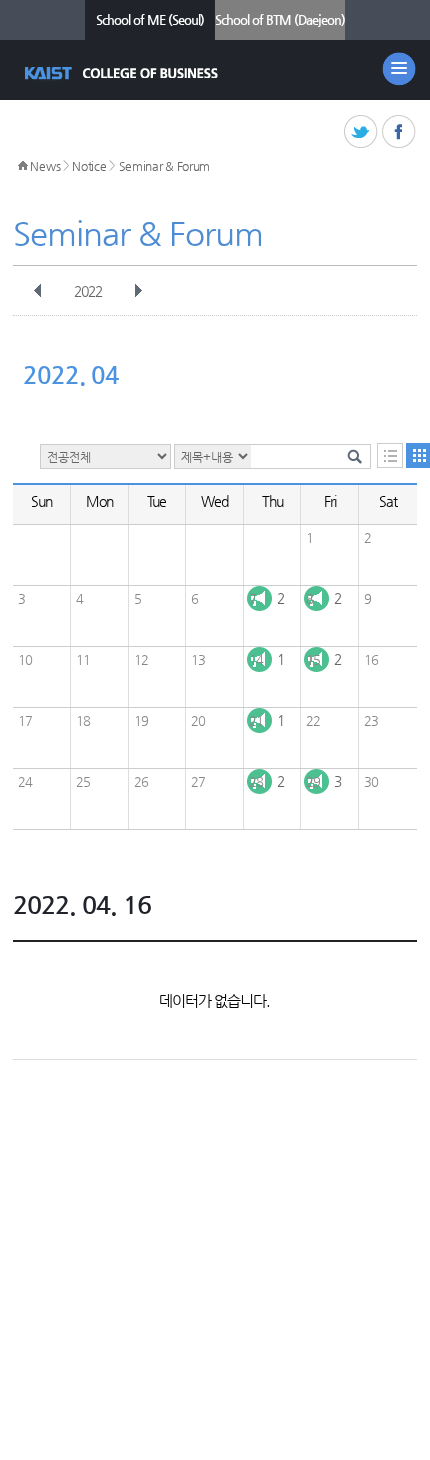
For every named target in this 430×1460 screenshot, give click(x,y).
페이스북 (399, 132)
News (45, 166)
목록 (390, 455)
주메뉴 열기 (399, 69)
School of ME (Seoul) (150, 19)
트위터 (361, 132)
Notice (89, 166)
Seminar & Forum (165, 166)
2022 (88, 291)
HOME (23, 166)
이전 (38, 291)
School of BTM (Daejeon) (280, 19)
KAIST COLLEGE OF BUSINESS (123, 73)
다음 (138, 291)
